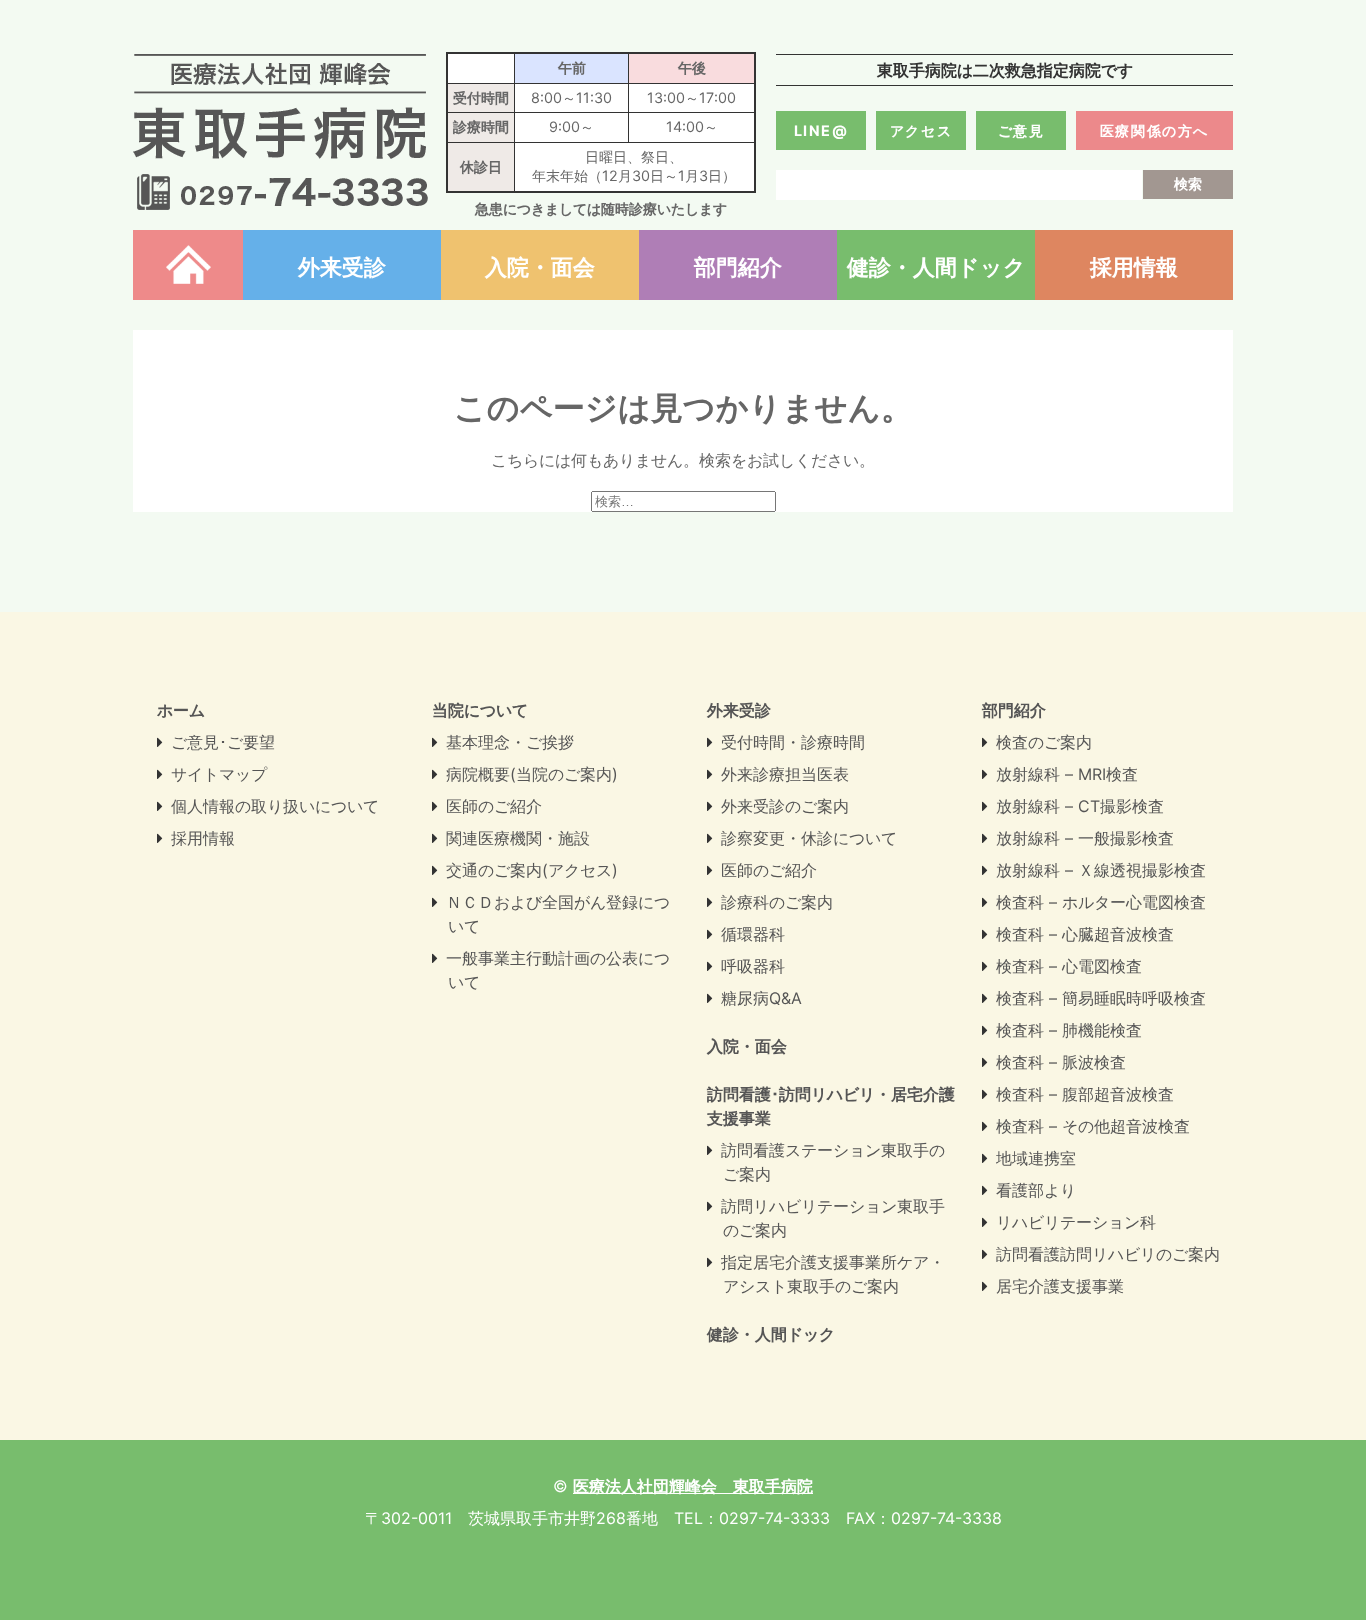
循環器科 (753, 934)
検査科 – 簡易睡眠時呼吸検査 (1101, 998)
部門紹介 (738, 266)
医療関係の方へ (1154, 130)
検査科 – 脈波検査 (1061, 1062)
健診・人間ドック (936, 266)
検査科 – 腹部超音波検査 (1085, 1094)
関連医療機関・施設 (518, 838)
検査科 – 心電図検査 (1069, 966)
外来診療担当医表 (785, 774)
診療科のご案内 (777, 902)
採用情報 (1134, 266)
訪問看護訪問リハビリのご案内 (1108, 1254)
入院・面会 (540, 266)
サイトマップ (219, 774)
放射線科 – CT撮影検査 (1080, 806)
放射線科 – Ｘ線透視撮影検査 (1101, 870)
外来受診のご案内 (785, 806)
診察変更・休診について (809, 838)
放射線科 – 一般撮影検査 (1085, 838)
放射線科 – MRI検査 (1067, 774)
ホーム (188, 266)
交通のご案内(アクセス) (532, 870)
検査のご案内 (1044, 742)
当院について (480, 710)
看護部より (1036, 1190)
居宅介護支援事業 (1060, 1286)
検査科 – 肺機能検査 (1069, 1030)
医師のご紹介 (494, 806)
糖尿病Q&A (761, 998)
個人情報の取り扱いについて (275, 806)
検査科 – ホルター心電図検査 (1101, 902)
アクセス (921, 130)
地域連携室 (1036, 1158)
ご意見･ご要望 (223, 742)
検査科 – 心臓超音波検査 (1085, 934)
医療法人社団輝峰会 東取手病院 (280, 132)
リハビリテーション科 (1076, 1222)
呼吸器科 (753, 966)
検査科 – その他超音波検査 (1093, 1126)
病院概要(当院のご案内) (532, 774)
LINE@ (821, 130)
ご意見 (1021, 130)
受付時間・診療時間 (793, 742)
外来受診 (342, 266)
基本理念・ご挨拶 (510, 742)
